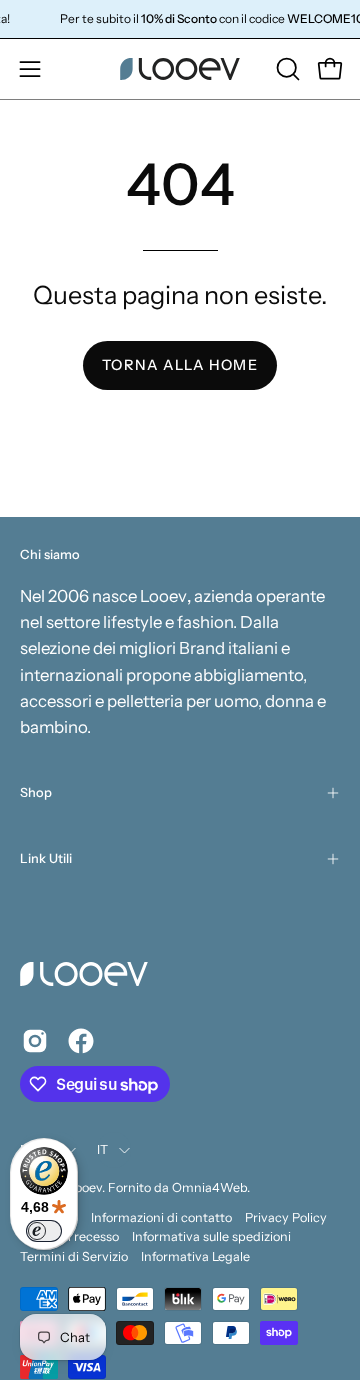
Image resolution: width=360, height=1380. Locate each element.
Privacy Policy (286, 1217)
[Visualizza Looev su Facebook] (81, 1041)
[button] (286, 69)
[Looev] (180, 69)
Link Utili (46, 858)
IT (103, 1149)
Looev (85, 1187)
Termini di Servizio (74, 1256)
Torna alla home (179, 365)
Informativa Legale (195, 1256)
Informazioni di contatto (161, 1217)
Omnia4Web (209, 1187)
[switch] (44, 1231)
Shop (36, 792)
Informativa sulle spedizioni (211, 1236)
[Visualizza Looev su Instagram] (35, 1041)
